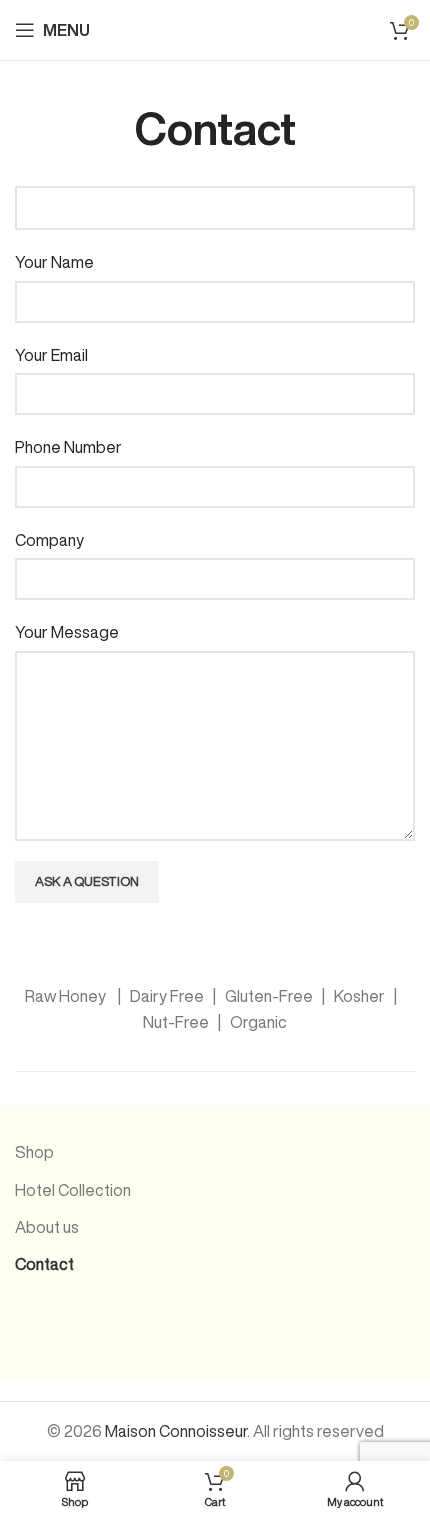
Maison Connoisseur (176, 1431)
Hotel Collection (73, 1190)
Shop (34, 1152)
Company (49, 540)
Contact (44, 1264)
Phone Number (68, 447)
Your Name (54, 262)
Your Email (51, 355)
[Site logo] (215, 28)
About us (47, 1227)
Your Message (67, 632)
